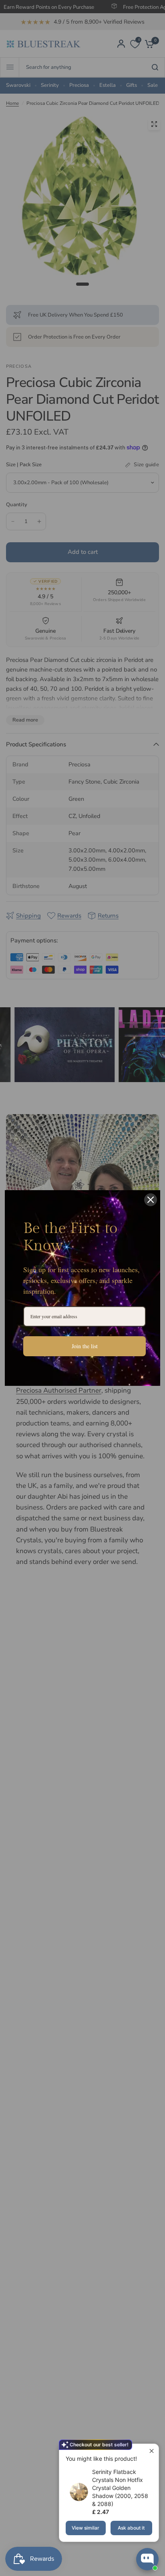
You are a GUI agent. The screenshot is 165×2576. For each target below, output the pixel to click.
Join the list (85, 1346)
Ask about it (131, 2528)
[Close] (151, 1200)
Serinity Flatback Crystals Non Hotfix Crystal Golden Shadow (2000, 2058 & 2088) (120, 2488)
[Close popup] (152, 2451)
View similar (86, 2528)
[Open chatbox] (147, 2559)
